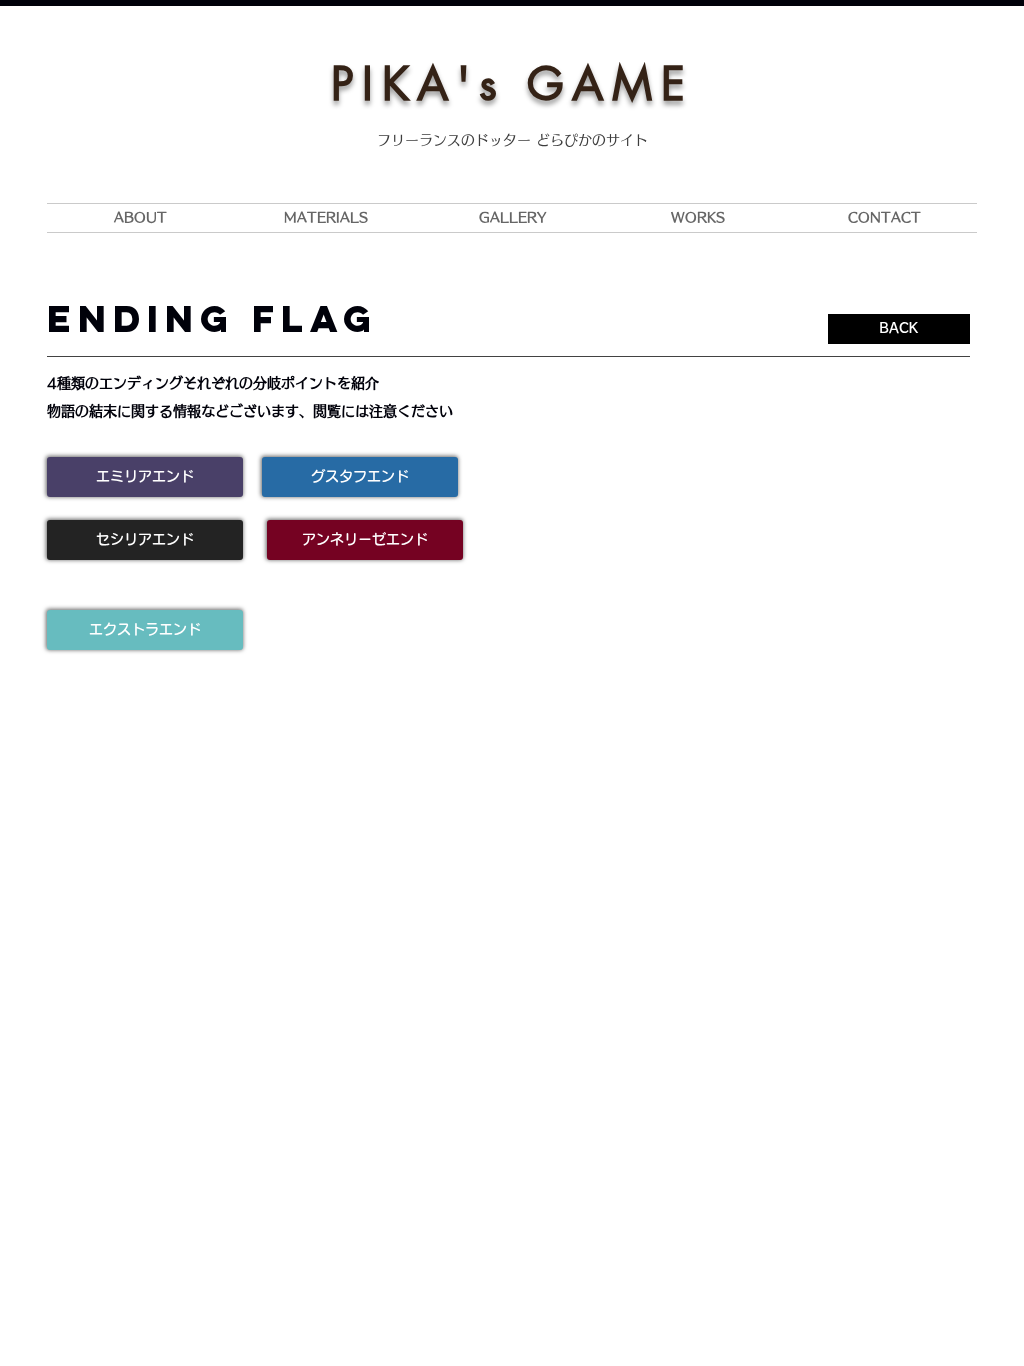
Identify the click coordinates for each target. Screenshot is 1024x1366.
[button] (145, 477)
